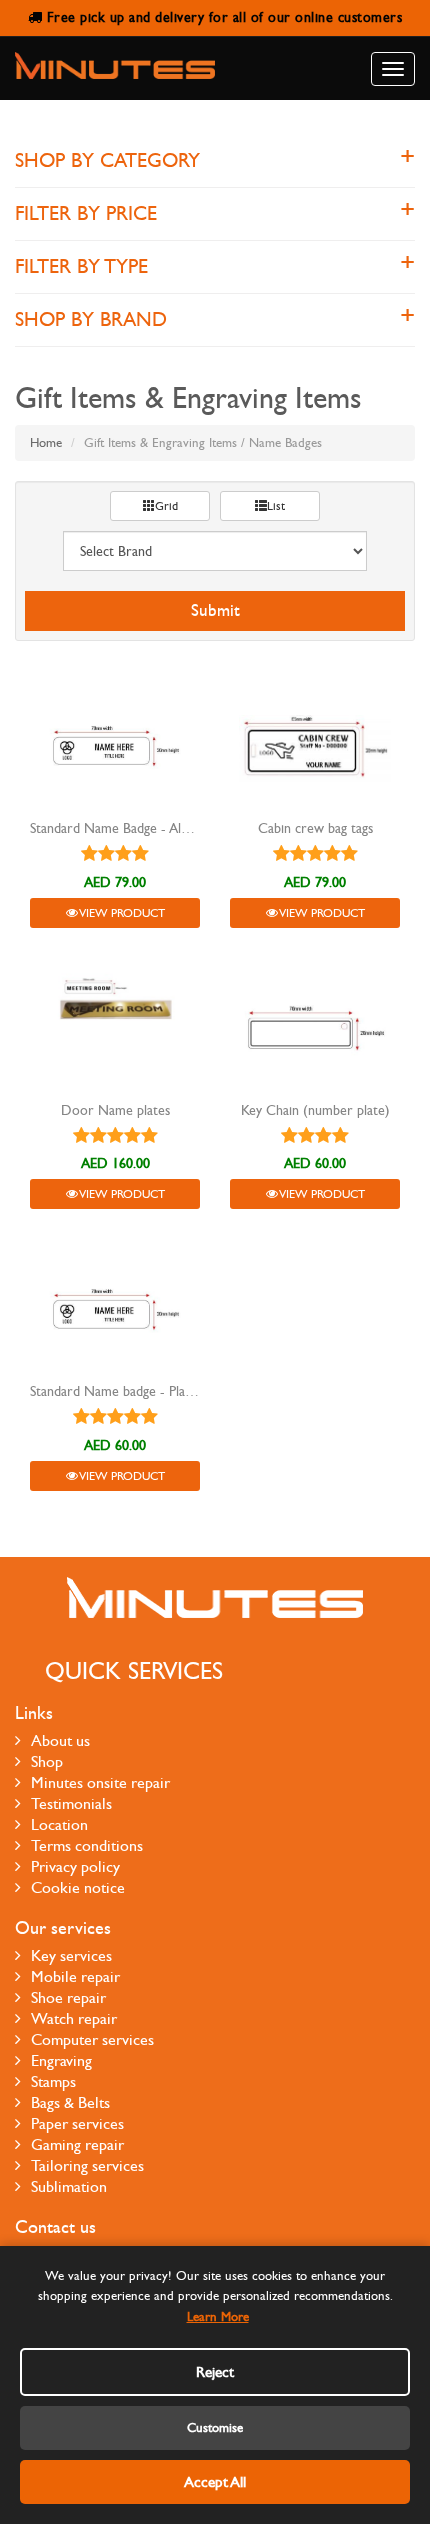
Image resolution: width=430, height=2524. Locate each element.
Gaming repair (77, 2144)
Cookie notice (78, 1887)
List (276, 506)
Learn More (218, 2317)
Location (59, 1824)
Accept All (215, 2482)
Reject (215, 2372)
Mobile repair (75, 1976)
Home (46, 443)
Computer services (92, 2039)
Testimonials (71, 1803)
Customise (215, 2428)
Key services (71, 1955)
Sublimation (69, 2186)
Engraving (61, 2060)
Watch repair (74, 2018)
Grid (166, 506)
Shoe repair (68, 1997)
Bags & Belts (70, 2102)
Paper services (77, 2123)
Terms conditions (87, 1845)
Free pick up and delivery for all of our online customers (222, 17)
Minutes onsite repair (100, 1782)
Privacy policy (75, 1866)
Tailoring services (87, 2165)
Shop (47, 1761)
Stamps (53, 2081)
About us (60, 1740)
